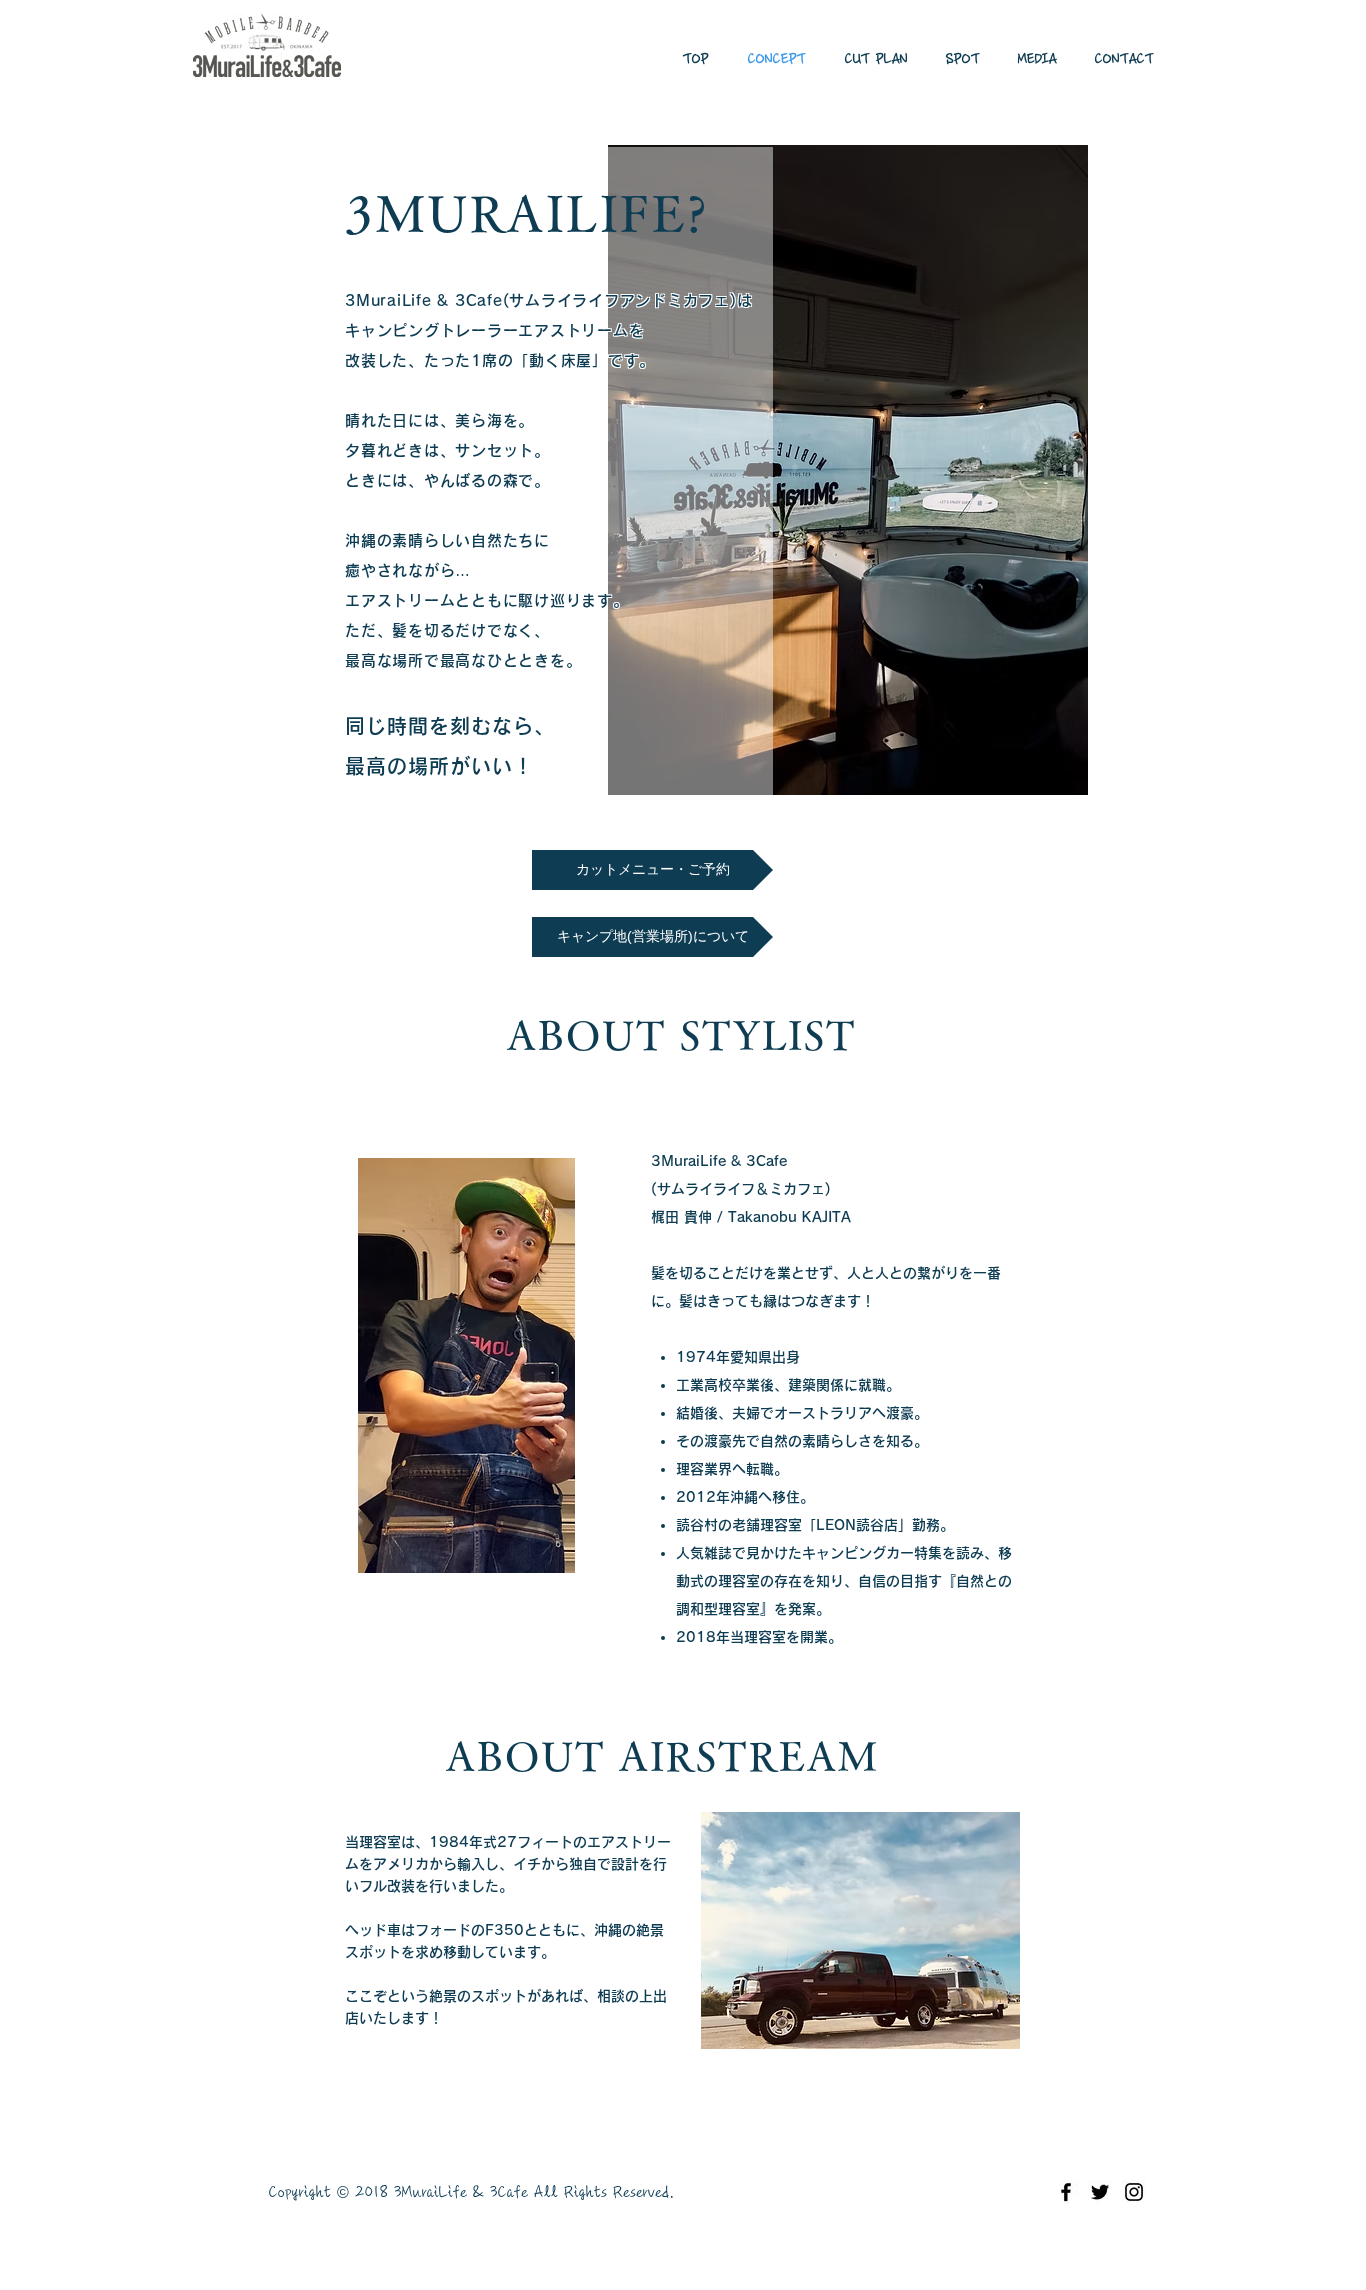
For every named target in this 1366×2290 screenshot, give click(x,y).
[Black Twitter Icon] (1100, 2192)
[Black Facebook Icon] (1066, 2192)
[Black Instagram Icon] (1134, 2192)
